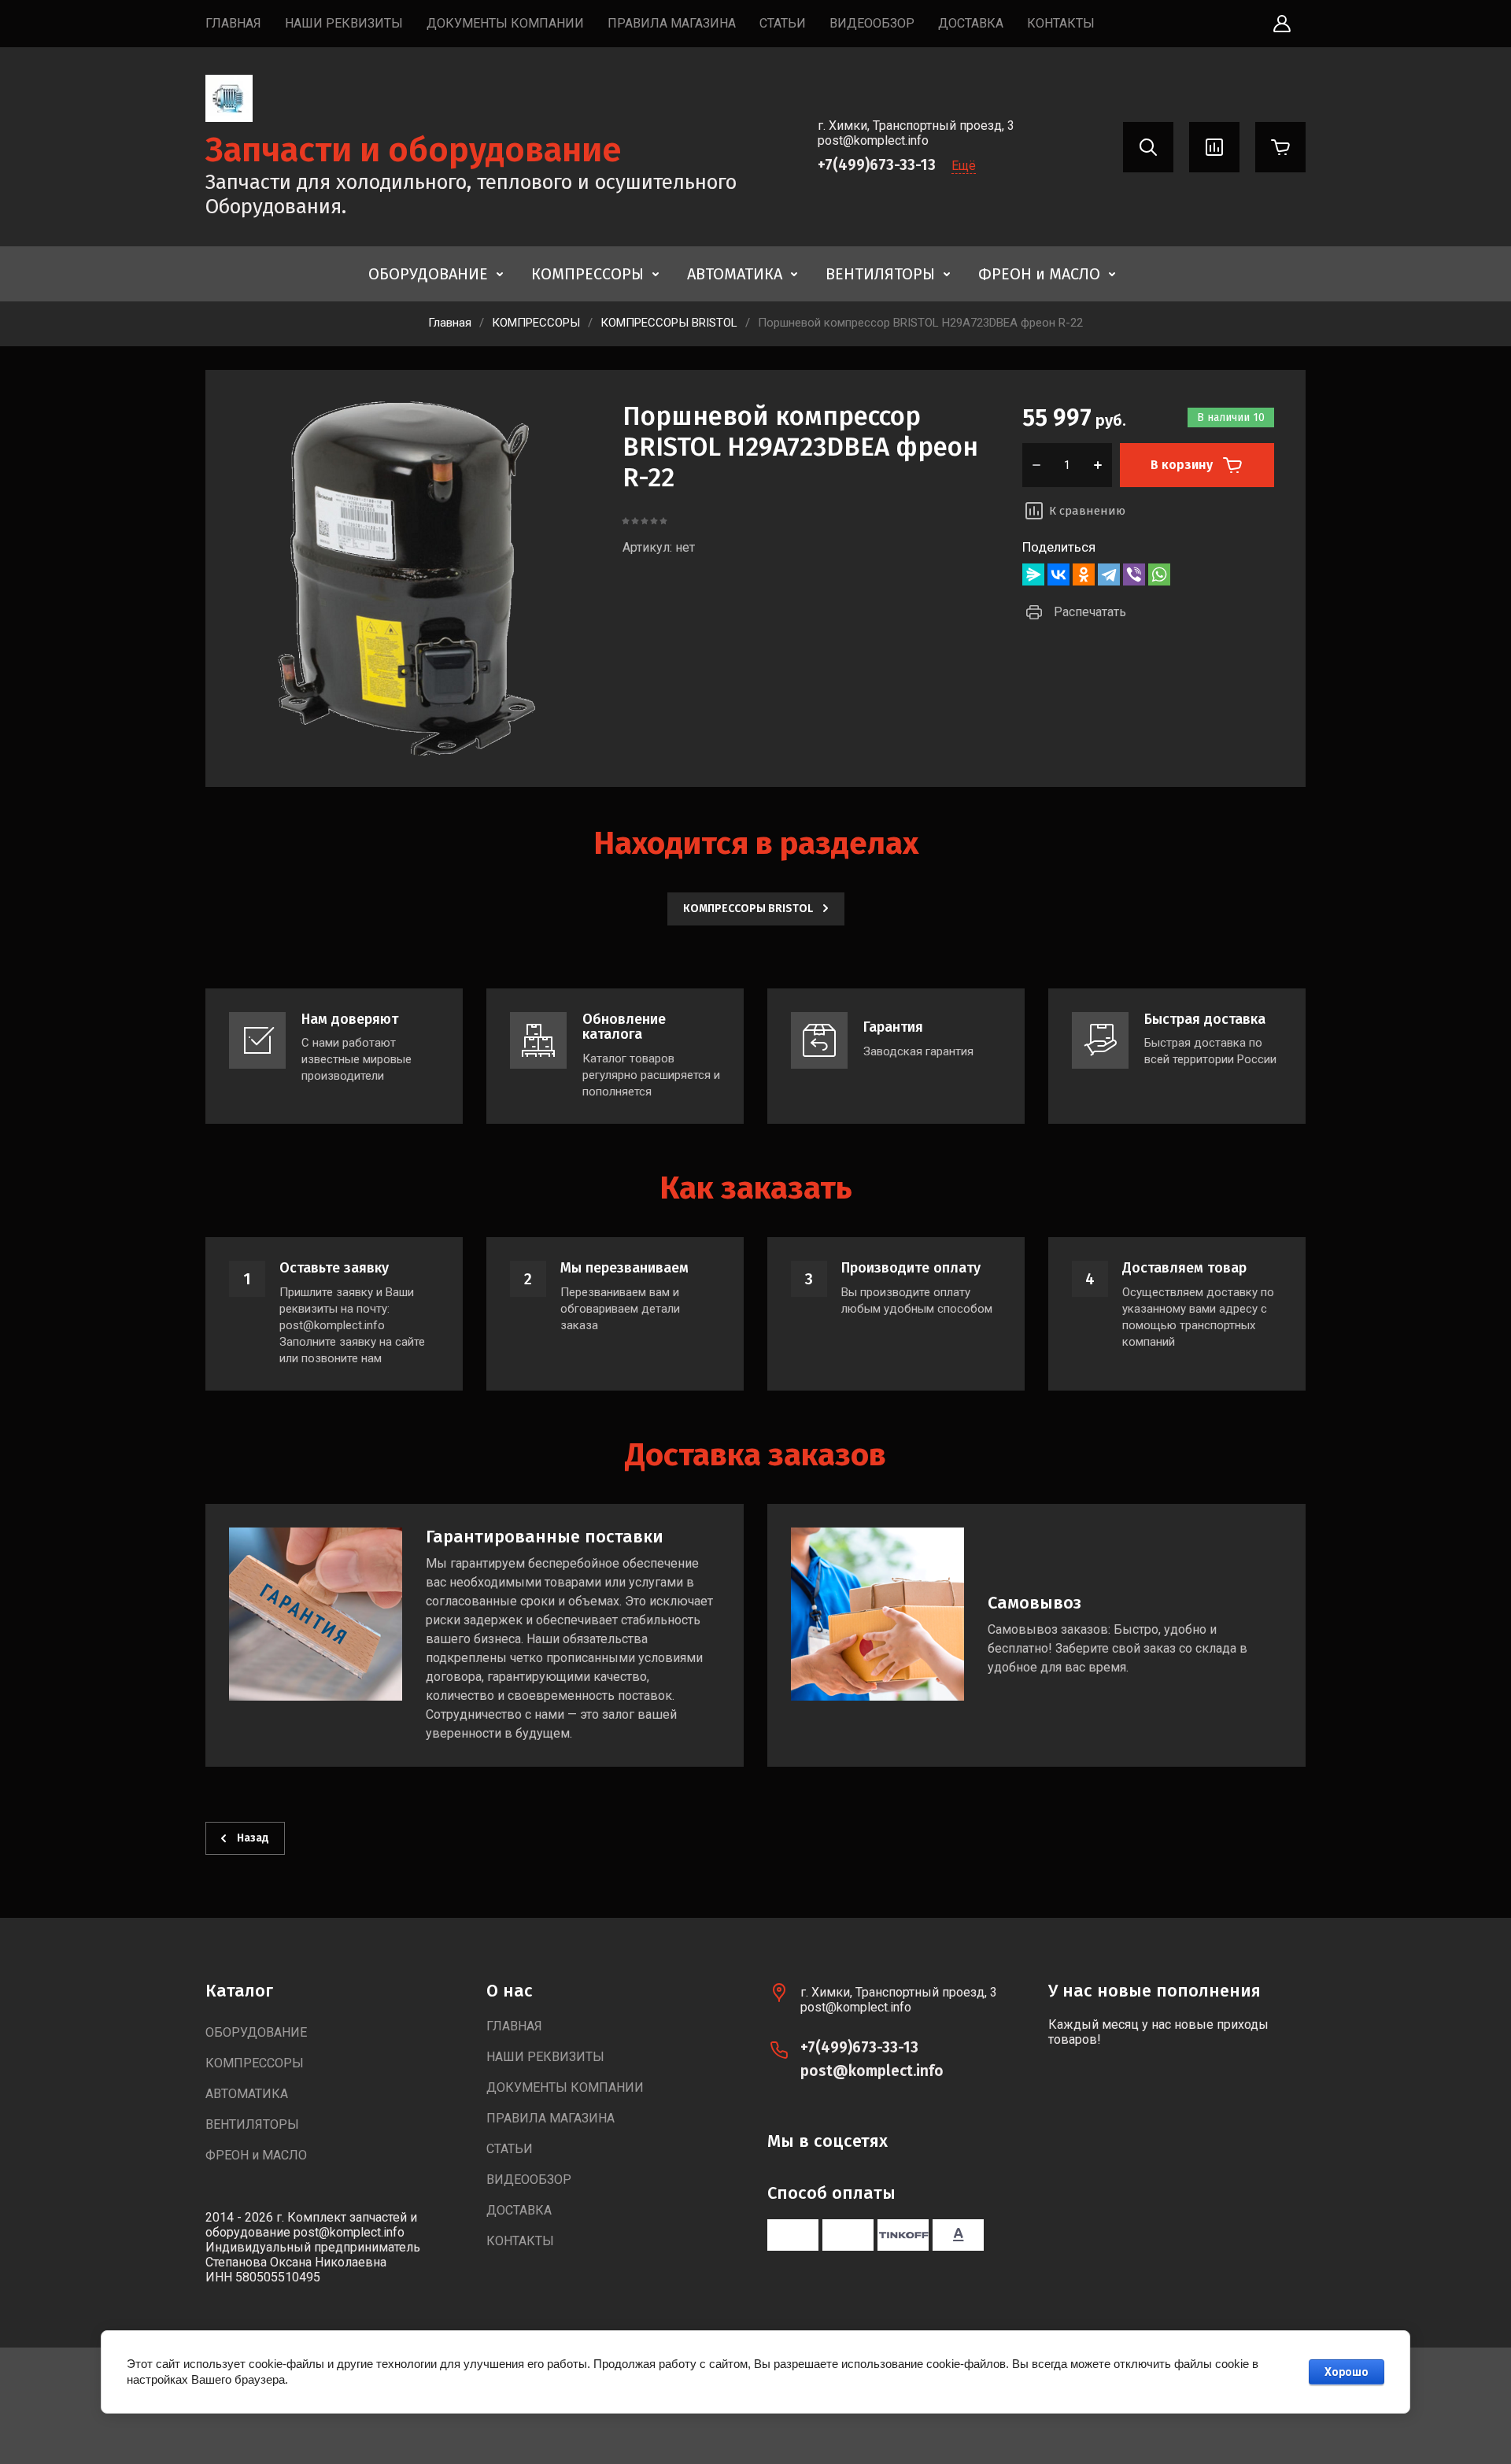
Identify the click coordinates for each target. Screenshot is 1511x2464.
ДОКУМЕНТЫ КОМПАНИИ (505, 23)
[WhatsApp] (1159, 574)
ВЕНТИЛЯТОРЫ (880, 274)
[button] (1282, 24)
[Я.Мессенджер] (1033, 574)
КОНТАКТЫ (1061, 23)
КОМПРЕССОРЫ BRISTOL (669, 323)
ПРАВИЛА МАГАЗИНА (672, 23)
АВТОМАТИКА (735, 274)
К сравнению (1087, 511)
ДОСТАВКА (971, 23)
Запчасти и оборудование (414, 150)
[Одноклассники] (1084, 574)
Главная (450, 323)
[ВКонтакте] (1058, 574)
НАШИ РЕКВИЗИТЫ (344, 23)
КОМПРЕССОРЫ (587, 274)
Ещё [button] (964, 166)
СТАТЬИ (783, 23)
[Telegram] (1109, 574)
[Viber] (1134, 574)
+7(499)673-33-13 (877, 165)
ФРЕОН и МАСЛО (1039, 274)
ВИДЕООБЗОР (872, 23)
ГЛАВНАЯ (233, 23)
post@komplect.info (872, 2071)
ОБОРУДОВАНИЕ (428, 274)
